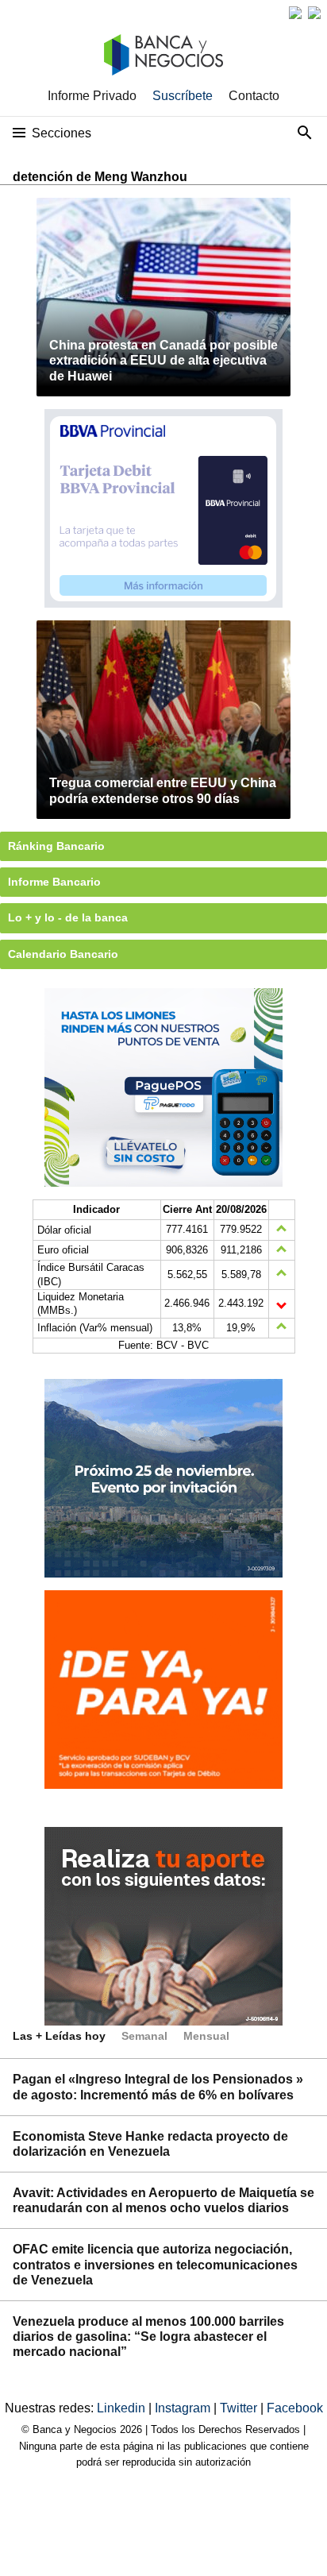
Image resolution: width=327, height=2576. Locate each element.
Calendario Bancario (63, 954)
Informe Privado (92, 96)
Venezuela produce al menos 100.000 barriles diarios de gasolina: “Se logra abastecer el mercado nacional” (148, 2337)
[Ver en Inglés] (295, 13)
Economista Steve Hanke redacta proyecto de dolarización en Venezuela (150, 2144)
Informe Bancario (54, 882)
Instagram (184, 2408)
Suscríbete (183, 96)
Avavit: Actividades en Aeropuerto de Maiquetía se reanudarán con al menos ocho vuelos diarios (163, 2200)
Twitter (240, 2408)
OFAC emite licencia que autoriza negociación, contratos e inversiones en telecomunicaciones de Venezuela (155, 2264)
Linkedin (123, 2408)
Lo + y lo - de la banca (68, 917)
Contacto (254, 96)
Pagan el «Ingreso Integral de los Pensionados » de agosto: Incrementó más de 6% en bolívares (158, 2087)
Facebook (295, 2408)
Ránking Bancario (56, 846)
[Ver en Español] (314, 13)
